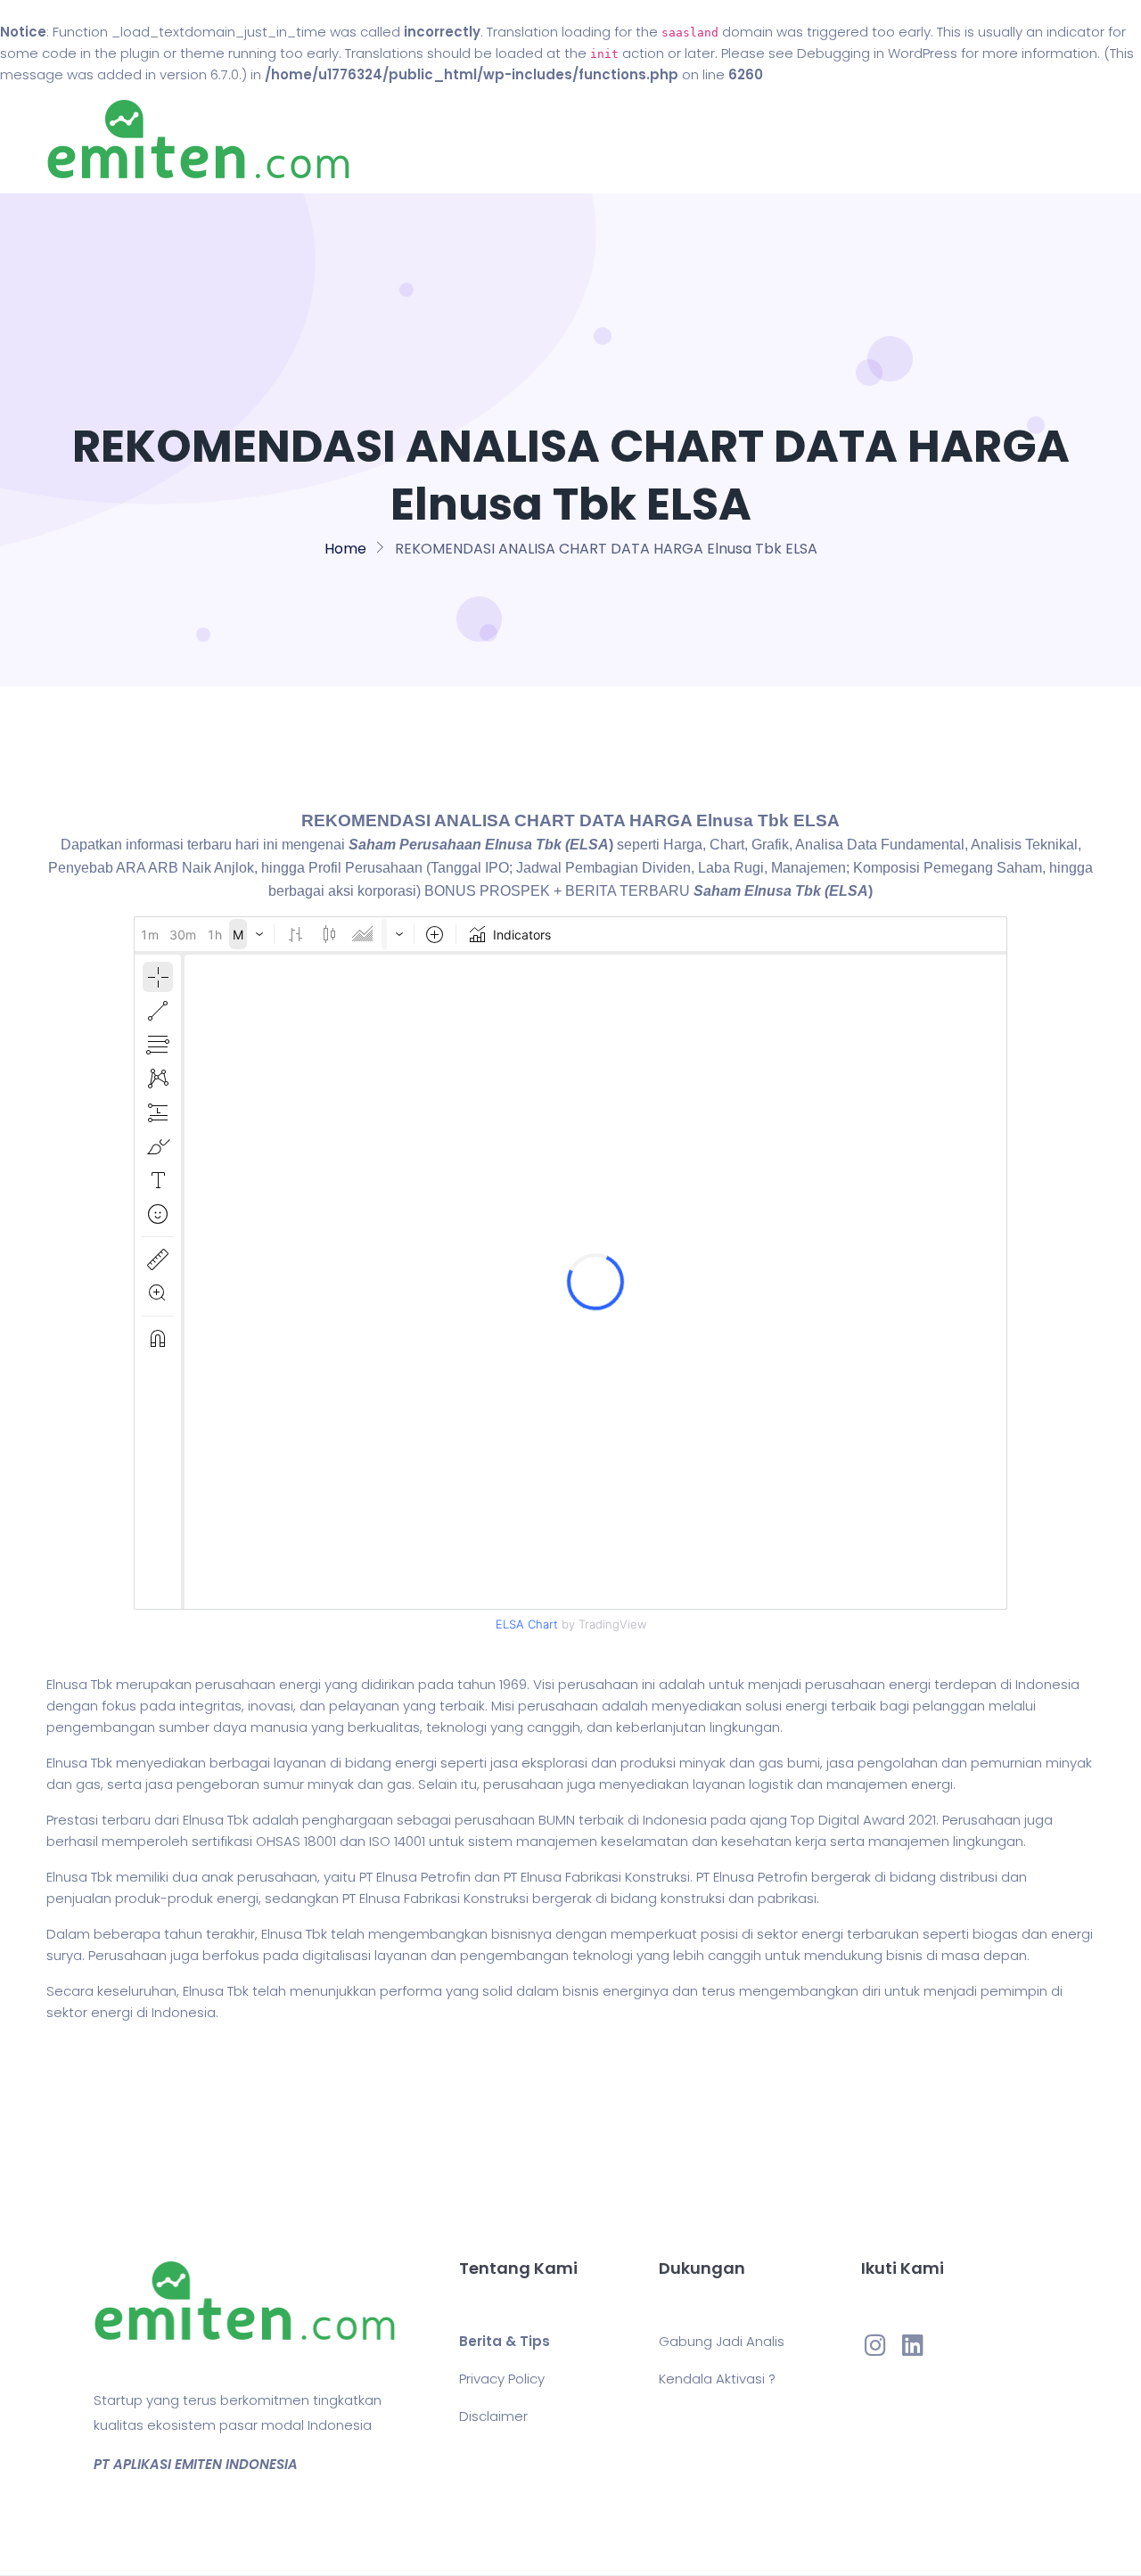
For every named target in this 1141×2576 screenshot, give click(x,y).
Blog (595, 139)
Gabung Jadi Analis (722, 2341)
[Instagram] (875, 2344)
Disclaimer (493, 2416)
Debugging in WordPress (877, 53)
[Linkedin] (913, 2344)
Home (517, 139)
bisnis (904, 1955)
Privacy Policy (502, 2379)
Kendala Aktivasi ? (717, 2379)
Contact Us (694, 139)
